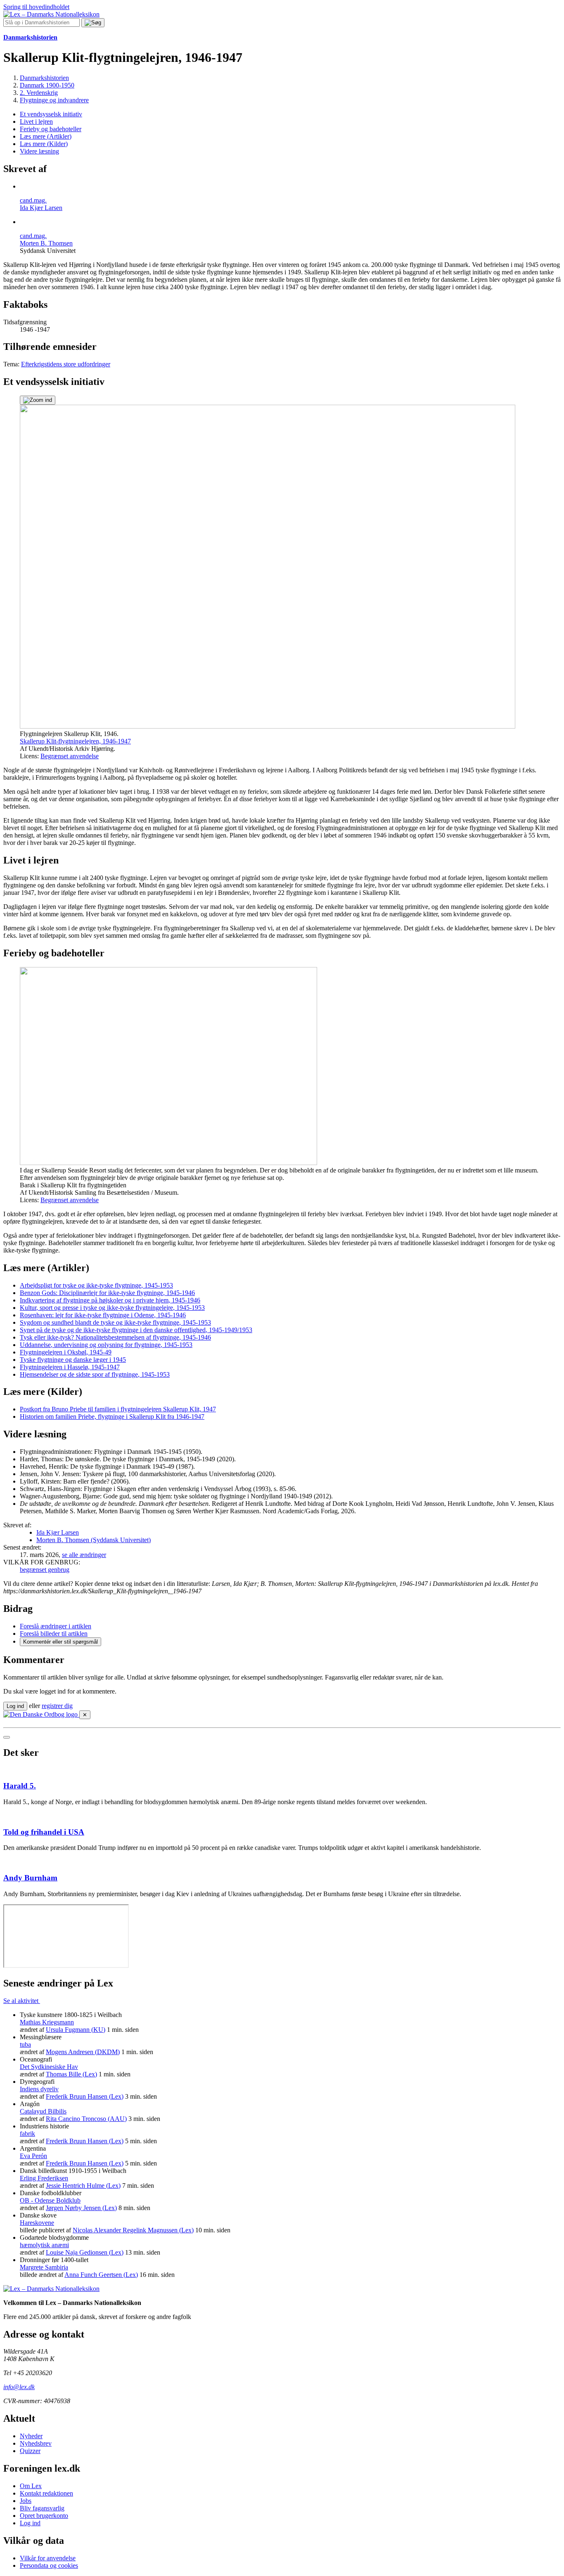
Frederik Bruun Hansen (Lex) (85, 2096)
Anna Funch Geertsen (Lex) (101, 2275)
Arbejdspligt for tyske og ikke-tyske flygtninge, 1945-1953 (96, 1285)
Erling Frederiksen (44, 2178)
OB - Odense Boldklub (50, 2200)
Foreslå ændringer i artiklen (56, 1626)
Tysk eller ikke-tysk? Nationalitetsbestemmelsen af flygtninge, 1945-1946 (115, 1337)
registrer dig (57, 1706)
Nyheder (31, 2436)
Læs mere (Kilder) (44, 144)
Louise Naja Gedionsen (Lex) (85, 2252)
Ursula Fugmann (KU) (76, 2030)
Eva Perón (33, 2156)
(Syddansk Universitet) (94, 1540)
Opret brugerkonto (44, 2516)
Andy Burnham (30, 1878)
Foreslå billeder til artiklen (54, 1634)
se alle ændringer (84, 1555)
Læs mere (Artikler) (46, 136)
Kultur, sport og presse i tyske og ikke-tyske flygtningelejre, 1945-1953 (112, 1308)
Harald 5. (20, 1786)
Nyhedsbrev (36, 2443)
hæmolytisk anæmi (44, 2245)
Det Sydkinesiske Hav (49, 2067)
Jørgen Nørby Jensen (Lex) (81, 2208)
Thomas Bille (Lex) (71, 2074)
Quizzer (30, 2451)
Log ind (30, 2523)
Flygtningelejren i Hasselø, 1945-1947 (70, 1367)
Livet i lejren (36, 121)
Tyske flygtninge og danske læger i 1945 (73, 1360)
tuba (25, 2044)
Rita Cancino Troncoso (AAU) (86, 2119)
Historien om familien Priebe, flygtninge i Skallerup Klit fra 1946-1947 (112, 1417)
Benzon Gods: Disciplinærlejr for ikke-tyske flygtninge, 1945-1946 (107, 1293)
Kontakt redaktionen (46, 2493)
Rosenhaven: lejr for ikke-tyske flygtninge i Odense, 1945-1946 (103, 1315)
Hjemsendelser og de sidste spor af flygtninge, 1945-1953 (95, 1374)
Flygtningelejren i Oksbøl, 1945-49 (66, 1352)
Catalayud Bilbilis (43, 2111)
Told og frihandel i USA (44, 1832)
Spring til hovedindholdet (36, 7)
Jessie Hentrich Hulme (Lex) (83, 2186)
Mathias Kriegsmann (47, 2022)
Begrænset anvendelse (70, 756)
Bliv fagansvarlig (42, 2508)
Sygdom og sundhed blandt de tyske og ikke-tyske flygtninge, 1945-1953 (115, 1322)
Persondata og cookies (49, 2565)
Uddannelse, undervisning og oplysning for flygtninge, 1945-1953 (106, 1345)
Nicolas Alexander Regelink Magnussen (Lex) (133, 2230)
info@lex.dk (19, 2387)
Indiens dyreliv (39, 2089)
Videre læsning (39, 151)
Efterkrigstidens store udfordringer (66, 364)
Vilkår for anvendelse (48, 2558)
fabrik (27, 2134)
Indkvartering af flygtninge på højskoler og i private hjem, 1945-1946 (110, 1300)
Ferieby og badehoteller (51, 129)
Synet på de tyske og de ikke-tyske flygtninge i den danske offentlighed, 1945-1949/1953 (136, 1330)
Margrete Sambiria (44, 2267)
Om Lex (31, 2486)
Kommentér (60, 1642)
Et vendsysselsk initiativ (51, 114)
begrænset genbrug (45, 1570)
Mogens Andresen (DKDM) (83, 2052)
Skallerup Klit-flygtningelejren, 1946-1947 (75, 741)
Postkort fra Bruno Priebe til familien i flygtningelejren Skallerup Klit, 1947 (118, 1409)
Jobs (26, 2501)
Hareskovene (37, 2223)
